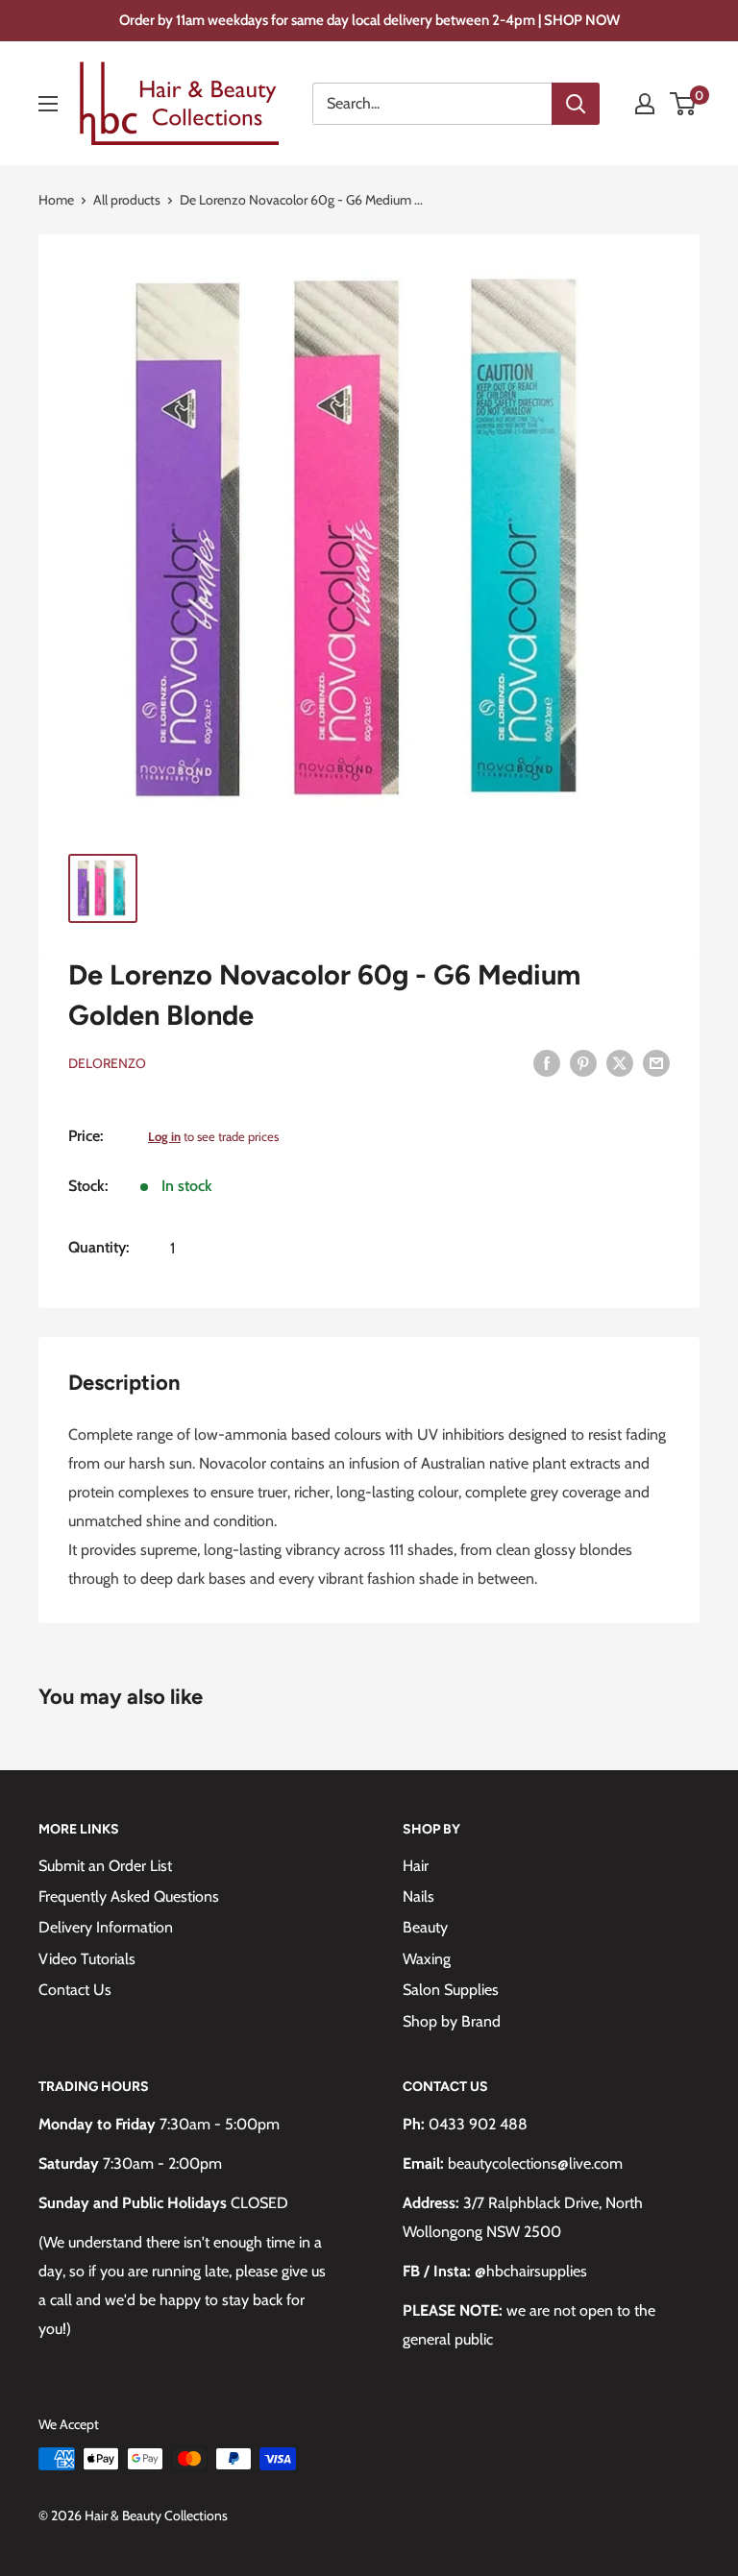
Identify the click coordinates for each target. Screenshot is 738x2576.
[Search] (576, 104)
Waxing (427, 1959)
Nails (418, 1896)
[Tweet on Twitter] (620, 1061)
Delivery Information (106, 1927)
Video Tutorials (87, 1959)
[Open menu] (48, 104)
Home (56, 200)
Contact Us (75, 1990)
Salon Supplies (451, 1990)
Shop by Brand (452, 2021)
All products (127, 200)
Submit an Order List (105, 1866)
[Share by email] (656, 1061)
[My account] (645, 104)
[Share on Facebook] (547, 1061)
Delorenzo (107, 1063)
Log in (164, 1136)
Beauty (425, 1927)
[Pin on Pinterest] (583, 1061)
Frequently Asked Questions (129, 1896)
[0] (684, 104)
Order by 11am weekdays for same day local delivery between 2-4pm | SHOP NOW (369, 20)
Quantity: (98, 1247)
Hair (416, 1866)
